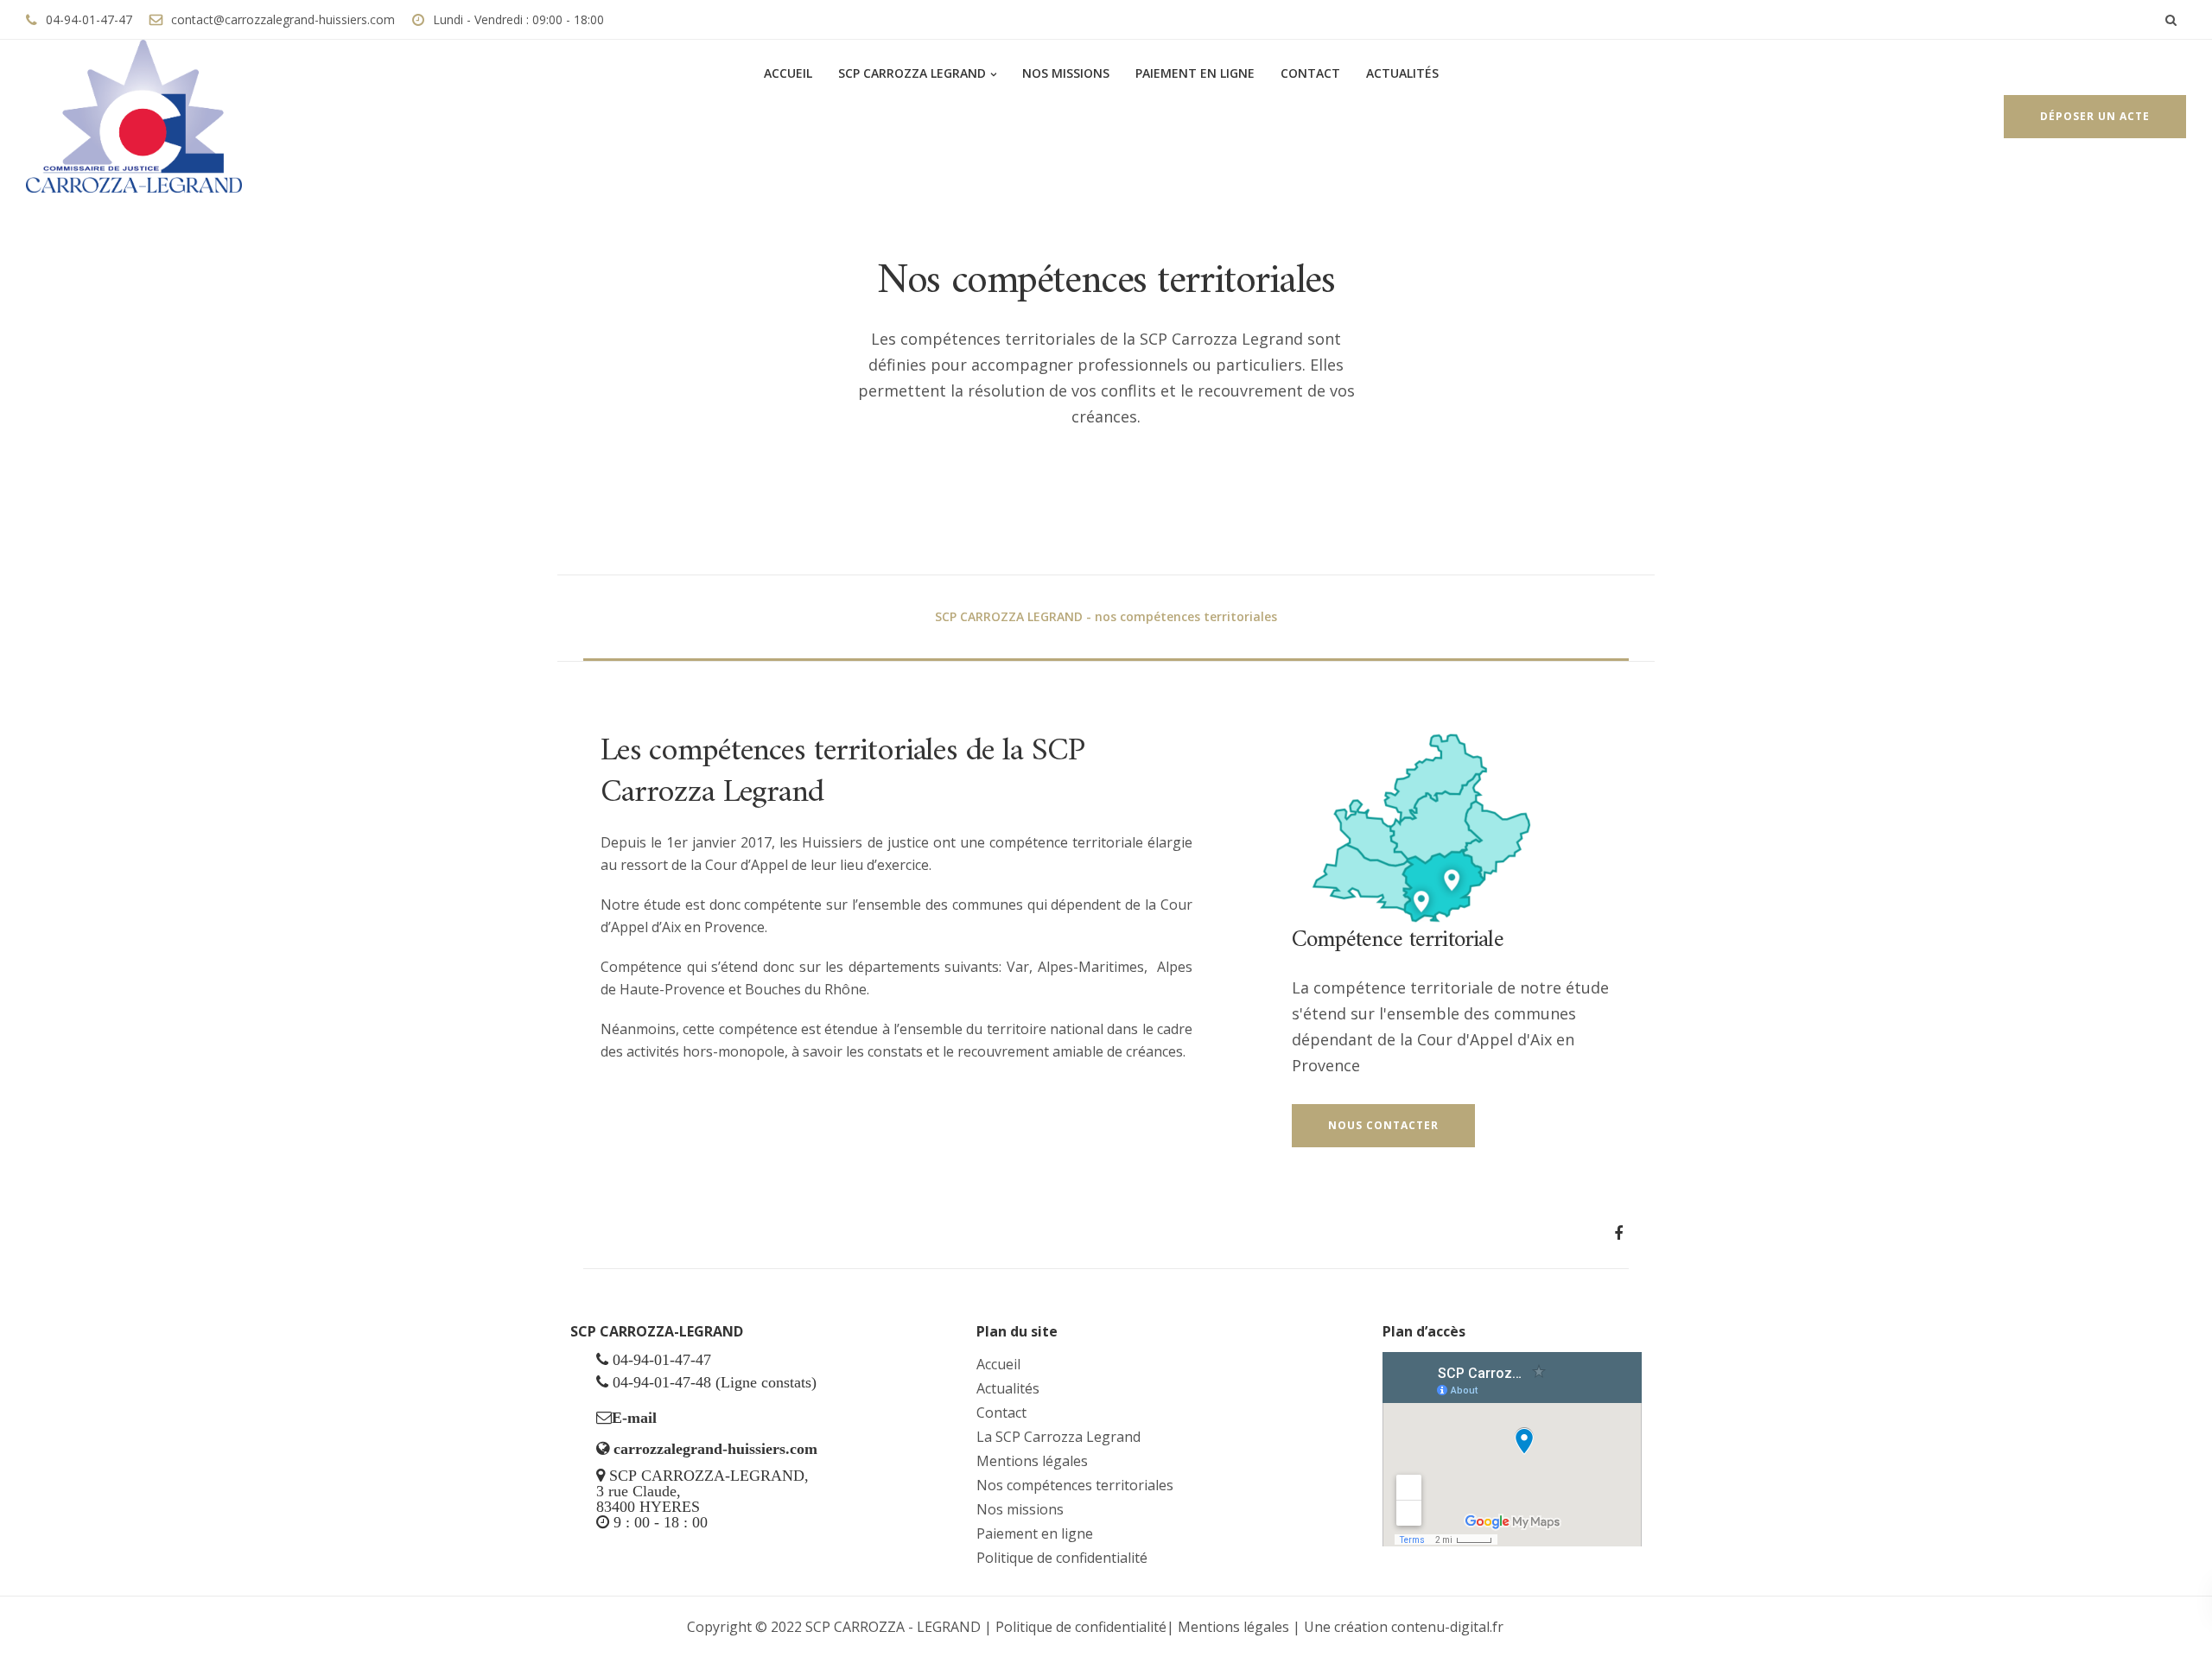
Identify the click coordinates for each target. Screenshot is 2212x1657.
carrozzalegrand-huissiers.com (715, 1449)
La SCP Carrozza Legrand (1058, 1437)
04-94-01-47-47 (89, 19)
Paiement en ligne (1195, 73)
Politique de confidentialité (1062, 1558)
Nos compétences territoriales (1075, 1485)
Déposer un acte (2095, 116)
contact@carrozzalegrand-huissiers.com (283, 19)
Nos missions (1066, 73)
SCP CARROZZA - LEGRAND (895, 1627)
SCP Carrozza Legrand (912, 73)
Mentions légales (1032, 1461)
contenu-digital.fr (1447, 1627)
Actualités (1402, 73)
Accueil (786, 73)
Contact (1310, 73)
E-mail (634, 1418)
